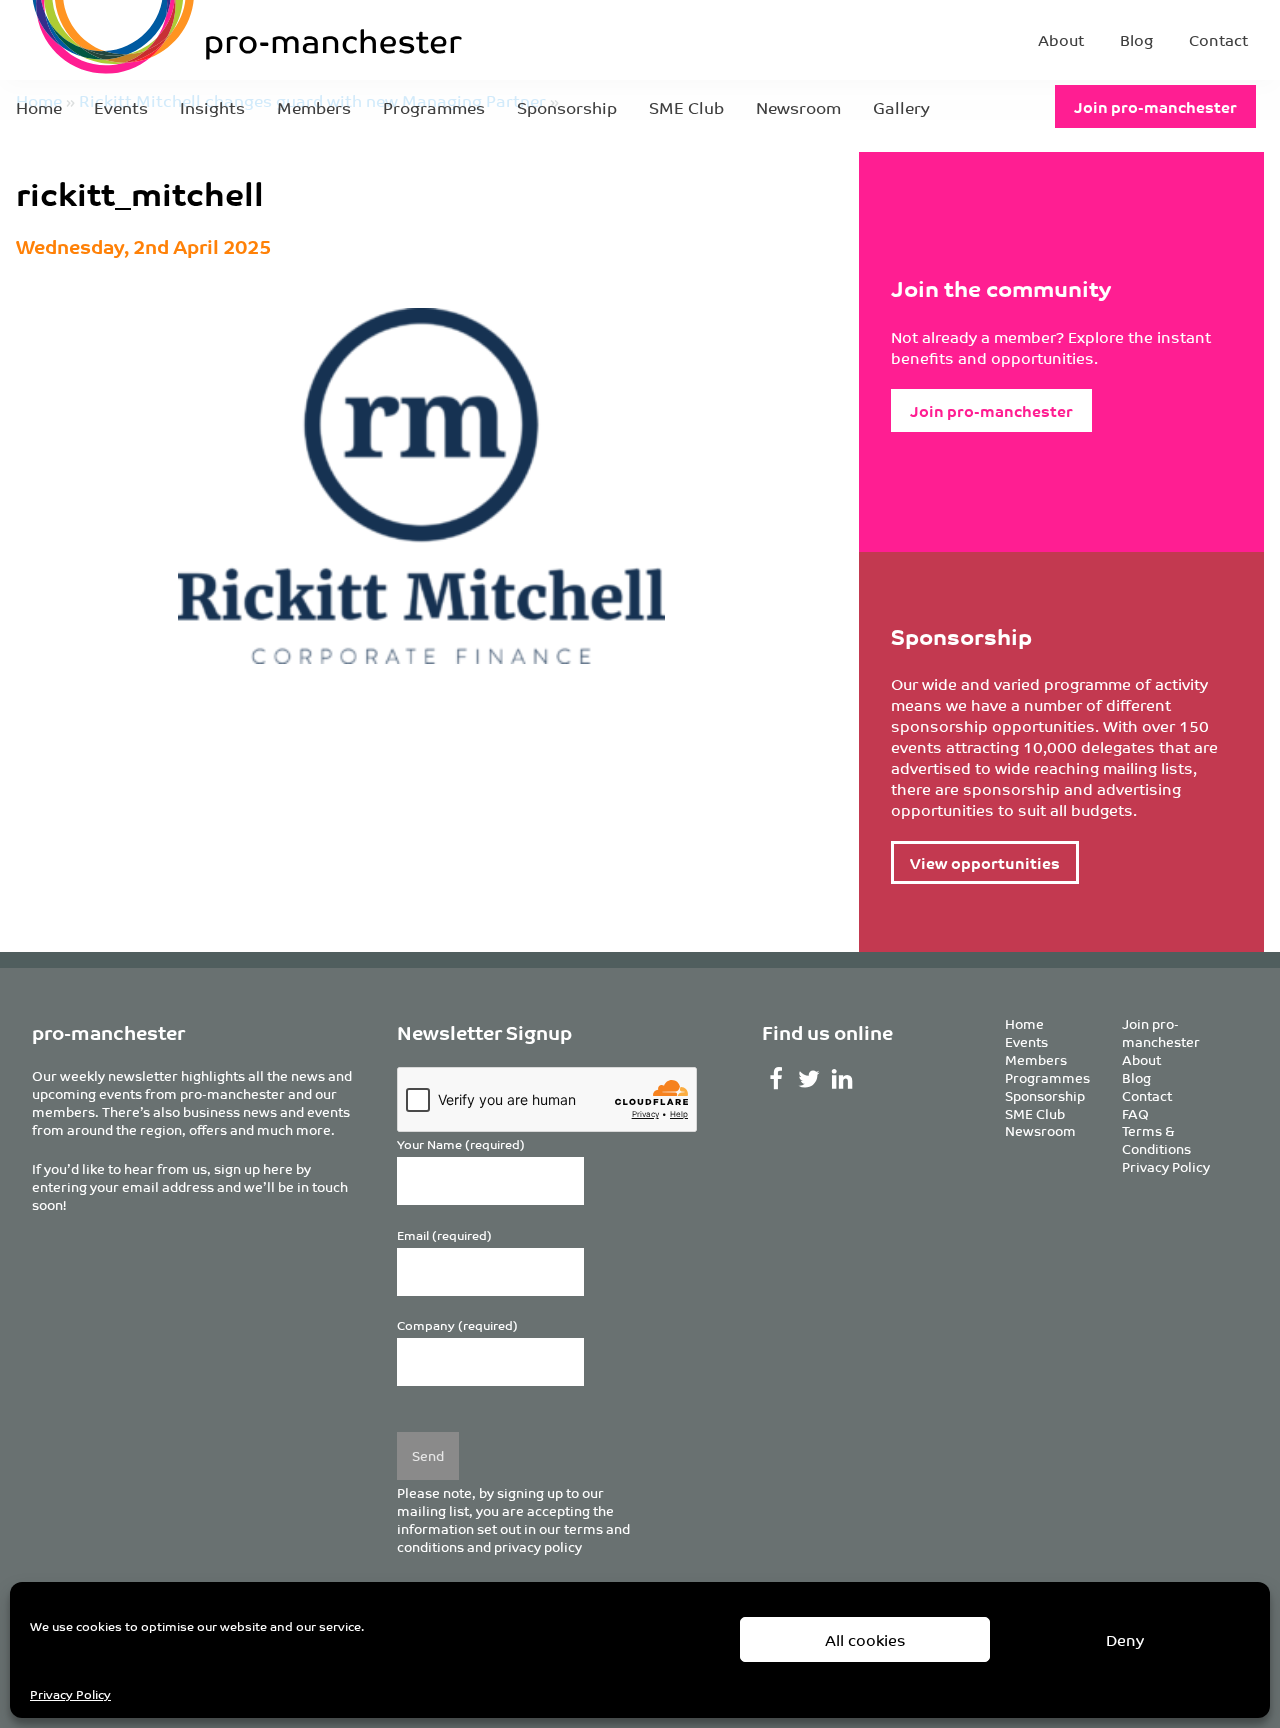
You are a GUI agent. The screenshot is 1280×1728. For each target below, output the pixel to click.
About (1061, 39)
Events (121, 107)
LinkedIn (841, 1079)
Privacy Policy (70, 1693)
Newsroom (798, 107)
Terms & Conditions (1156, 1139)
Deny (1125, 1639)
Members (314, 107)
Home (39, 107)
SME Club (686, 107)
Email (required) (444, 1235)
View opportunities (985, 862)
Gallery (901, 107)
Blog (1136, 39)
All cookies (865, 1639)
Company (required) (457, 1325)
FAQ (1135, 1113)
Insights (212, 107)
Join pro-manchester (1155, 106)
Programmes (434, 107)
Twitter (808, 1079)
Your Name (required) (461, 1144)
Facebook (776, 1079)
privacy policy (538, 1546)
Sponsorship (567, 107)
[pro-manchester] (186, 40)
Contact (1218, 39)
